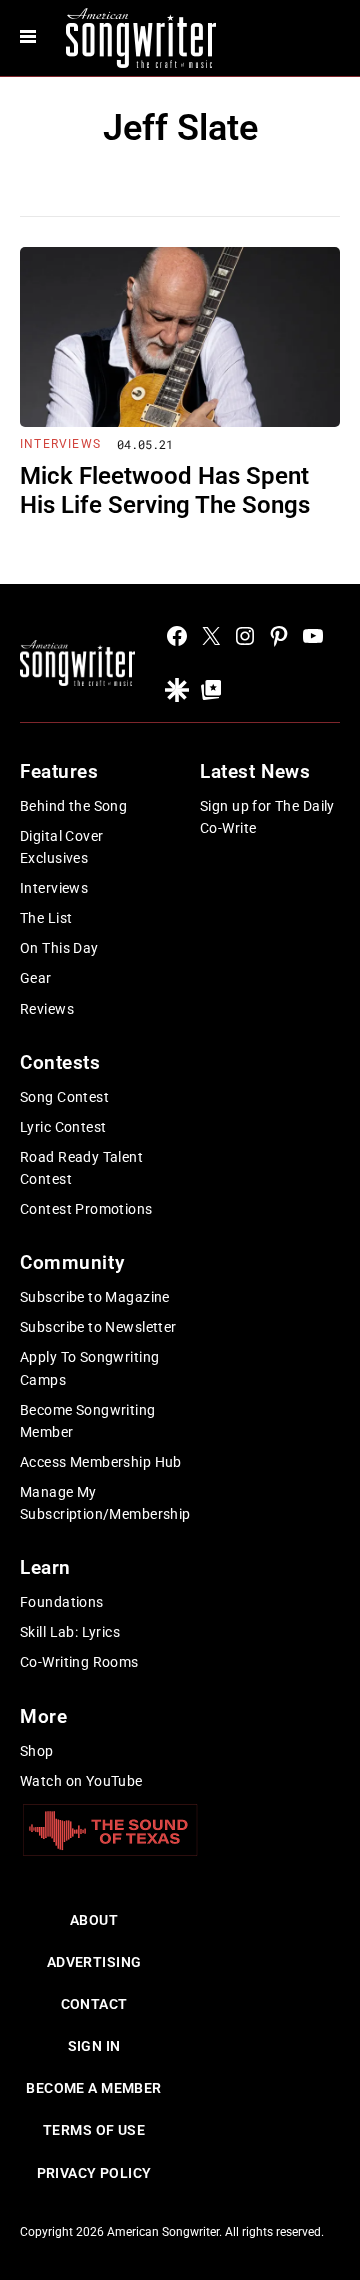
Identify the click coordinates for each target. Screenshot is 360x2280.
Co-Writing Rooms (79, 1662)
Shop (37, 1751)
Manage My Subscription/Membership (105, 1503)
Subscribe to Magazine (95, 1297)
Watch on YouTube (81, 1781)
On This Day (59, 948)
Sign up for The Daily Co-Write (267, 817)
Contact (94, 2004)
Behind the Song (73, 806)
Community (72, 1262)
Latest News (255, 771)
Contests (60, 1062)
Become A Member (93, 2088)
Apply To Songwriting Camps (89, 1368)
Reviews (47, 1009)
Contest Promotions (86, 1209)
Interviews (60, 444)
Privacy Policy (94, 2173)
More (43, 1716)
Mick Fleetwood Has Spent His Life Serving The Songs (165, 490)
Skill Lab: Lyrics (70, 1632)
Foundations (62, 1602)
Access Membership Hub (101, 1462)
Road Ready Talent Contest (81, 1168)
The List (46, 918)
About (94, 1920)
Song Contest (64, 1097)
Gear (36, 978)
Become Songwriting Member (88, 1421)
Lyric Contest (63, 1127)
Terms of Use (94, 2130)
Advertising (94, 1962)
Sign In (94, 2046)
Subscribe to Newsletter (98, 1327)
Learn (45, 1567)
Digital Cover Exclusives (61, 847)
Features (59, 771)
